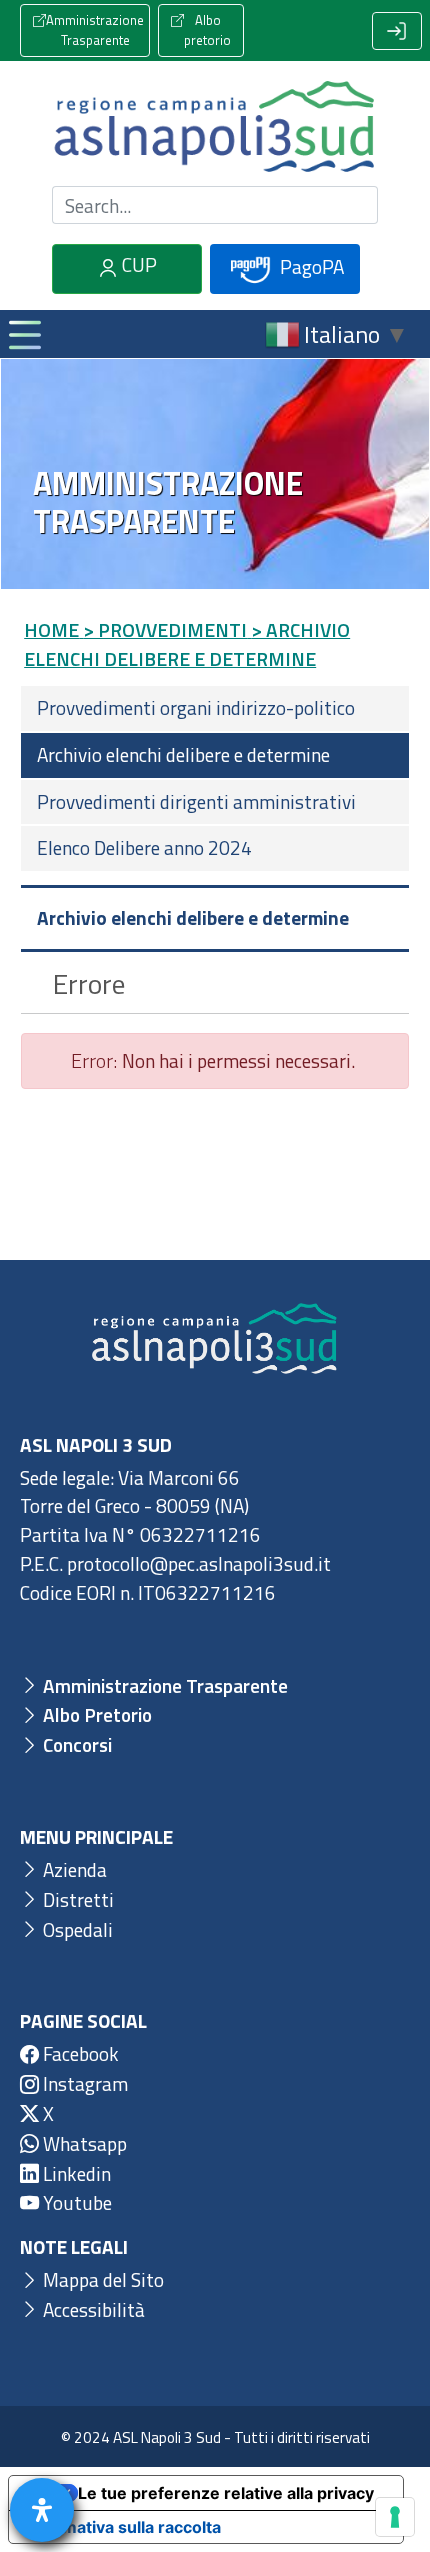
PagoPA (310, 266)
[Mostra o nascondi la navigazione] (24, 334)
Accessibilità (92, 2309)
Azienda (73, 1869)
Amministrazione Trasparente (95, 30)
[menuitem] (215, 708)
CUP (137, 264)
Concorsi (75, 1744)
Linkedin (75, 2173)
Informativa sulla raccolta (123, 2527)
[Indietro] (33, 983)
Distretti (76, 1899)
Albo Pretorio (95, 1714)
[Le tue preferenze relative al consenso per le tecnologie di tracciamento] (395, 2517)
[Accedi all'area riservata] (397, 31)
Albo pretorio (207, 30)
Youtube (75, 2202)
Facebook (79, 2053)
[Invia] (351, 205)
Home (51, 629)
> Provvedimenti (165, 629)
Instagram (83, 2083)
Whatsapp (83, 2143)
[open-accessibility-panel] (42, 2510)
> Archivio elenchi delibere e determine (187, 644)
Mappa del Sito (101, 2279)
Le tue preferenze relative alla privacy (226, 2493)
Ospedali (76, 1929)
